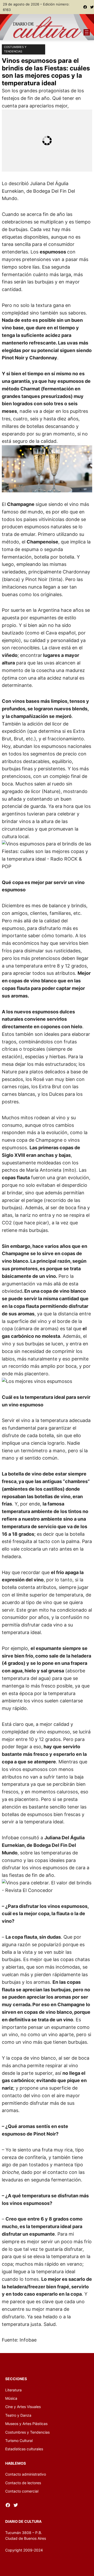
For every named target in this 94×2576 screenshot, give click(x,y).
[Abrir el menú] (87, 32)
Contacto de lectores (23, 2483)
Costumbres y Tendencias (15, 49)
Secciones (16, 2379)
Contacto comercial (22, 2491)
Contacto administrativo (26, 2474)
